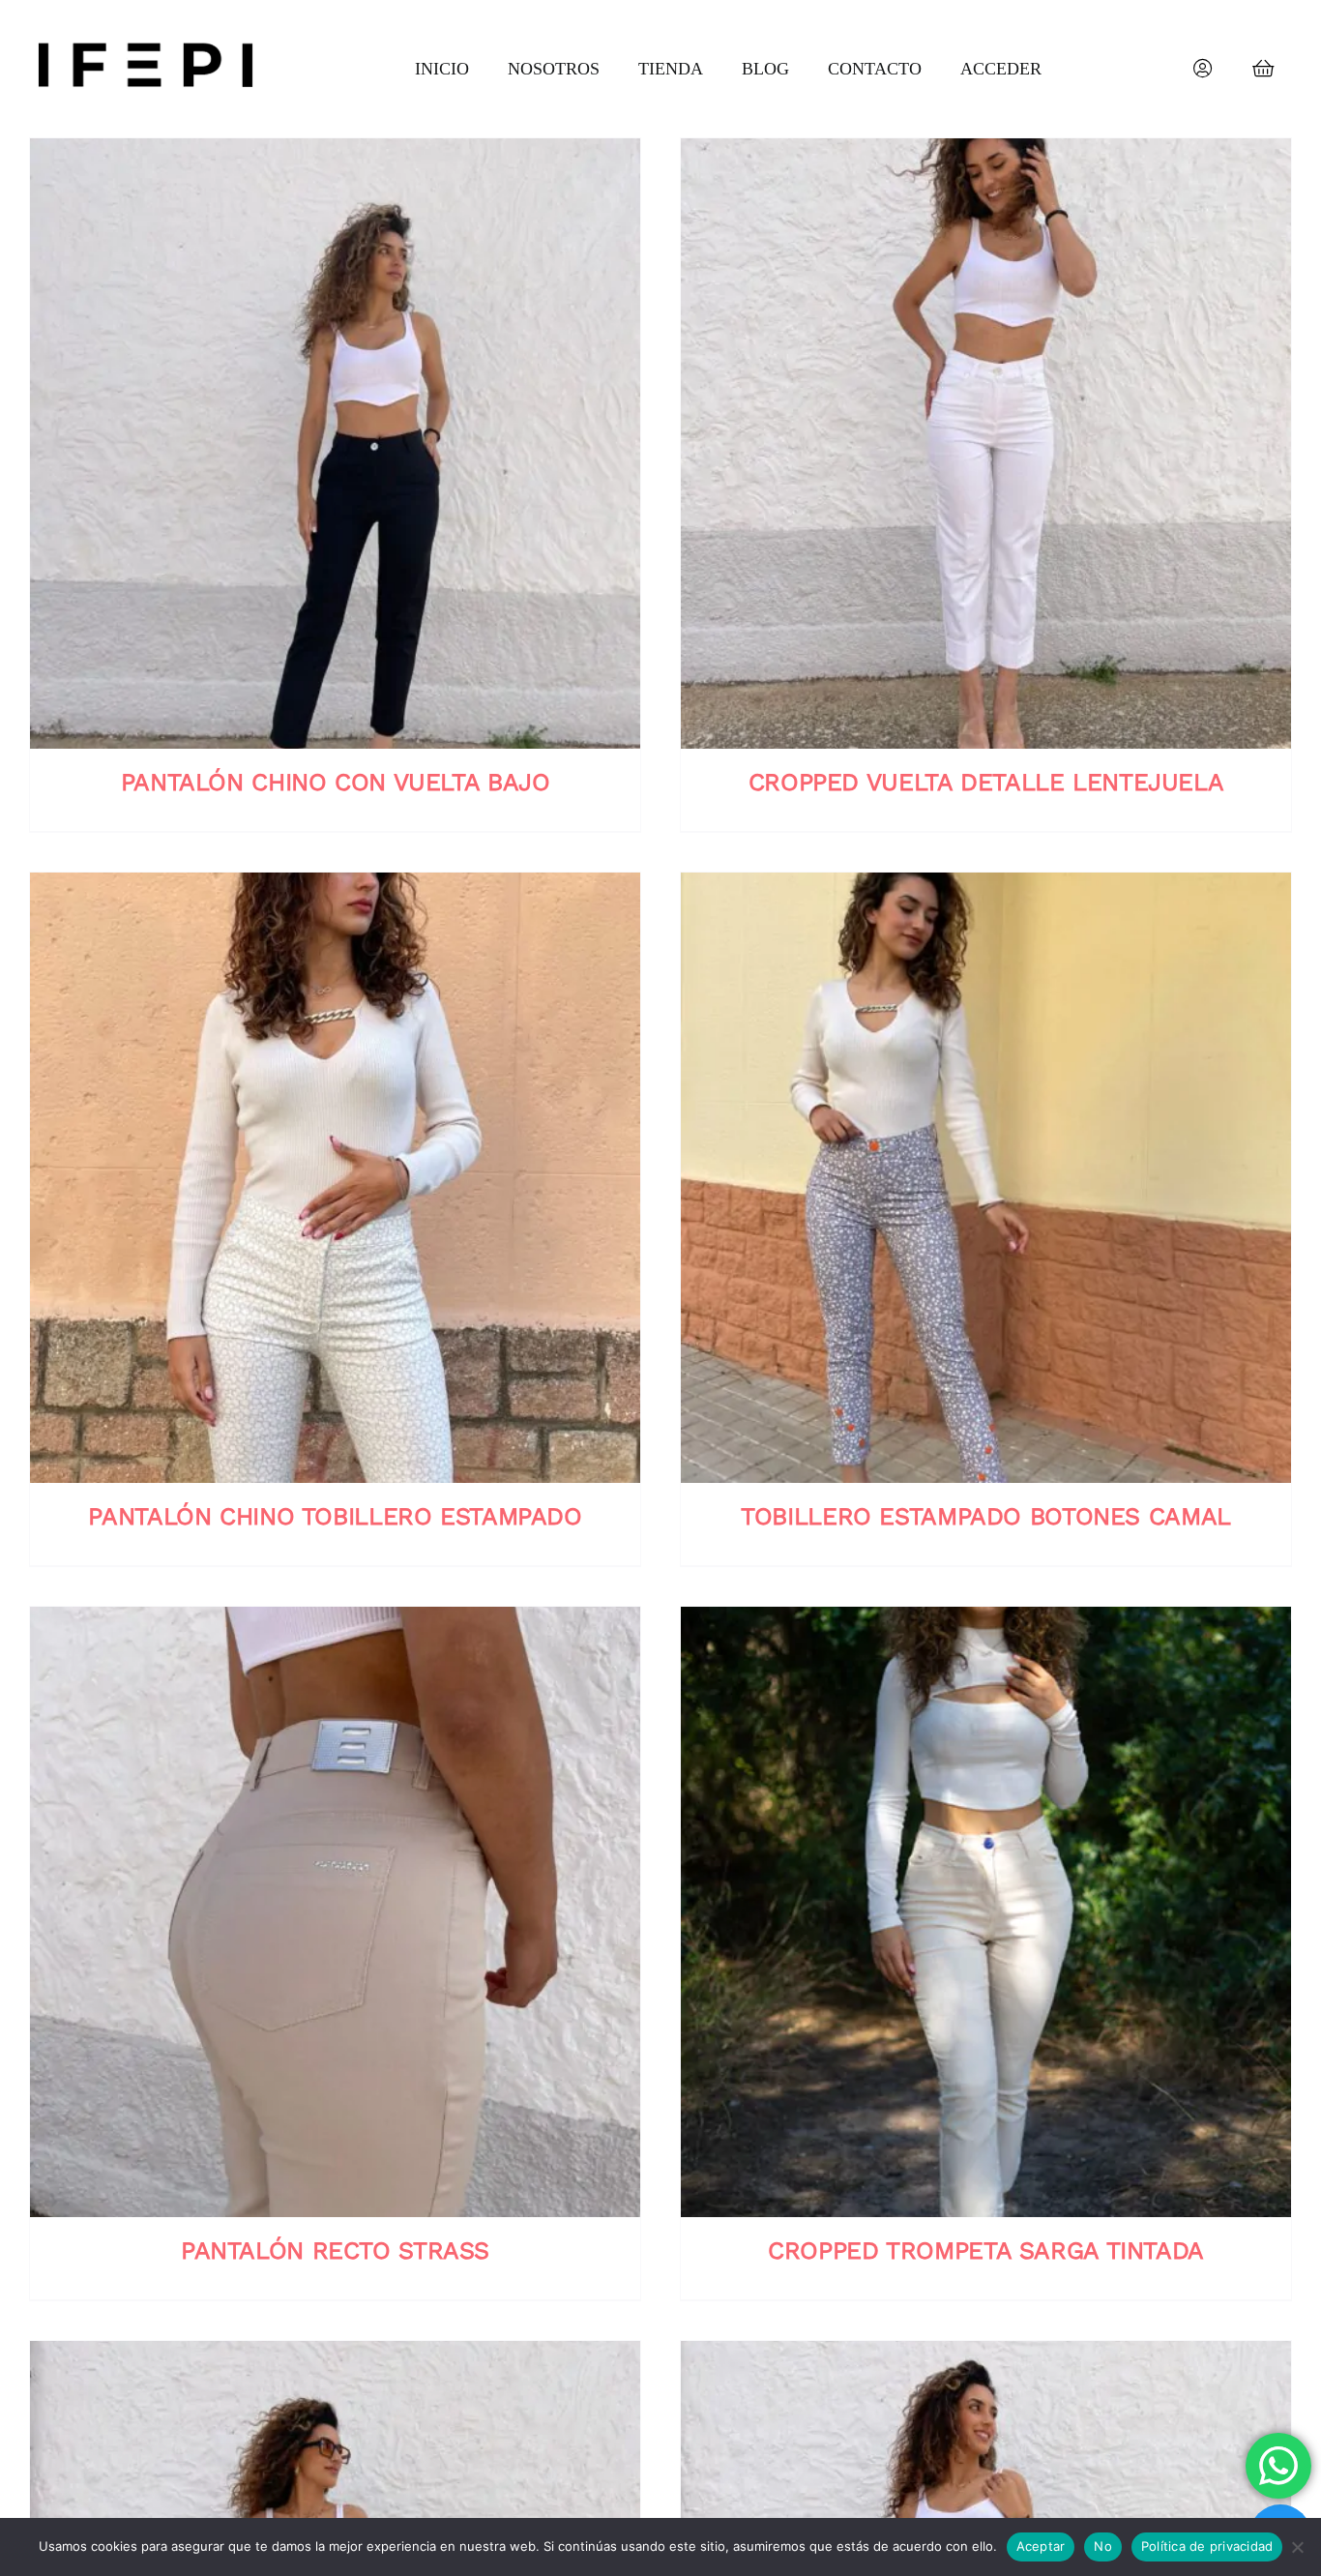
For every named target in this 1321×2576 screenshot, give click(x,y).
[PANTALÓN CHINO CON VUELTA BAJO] (335, 444)
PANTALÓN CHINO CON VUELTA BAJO (336, 782)
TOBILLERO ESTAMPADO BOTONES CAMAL (986, 1516)
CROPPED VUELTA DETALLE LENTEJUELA (986, 782)
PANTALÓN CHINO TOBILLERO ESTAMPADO (335, 1516)
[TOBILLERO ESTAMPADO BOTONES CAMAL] (986, 1178)
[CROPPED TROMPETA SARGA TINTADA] (986, 1912)
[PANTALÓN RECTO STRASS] (335, 1912)
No (1103, 2546)
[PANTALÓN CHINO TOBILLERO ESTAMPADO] (335, 1178)
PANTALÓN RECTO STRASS (335, 2250)
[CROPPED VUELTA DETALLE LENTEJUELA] (986, 444)
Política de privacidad (1207, 2546)
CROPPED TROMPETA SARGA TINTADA (986, 2250)
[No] (1297, 2547)
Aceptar (1041, 2546)
